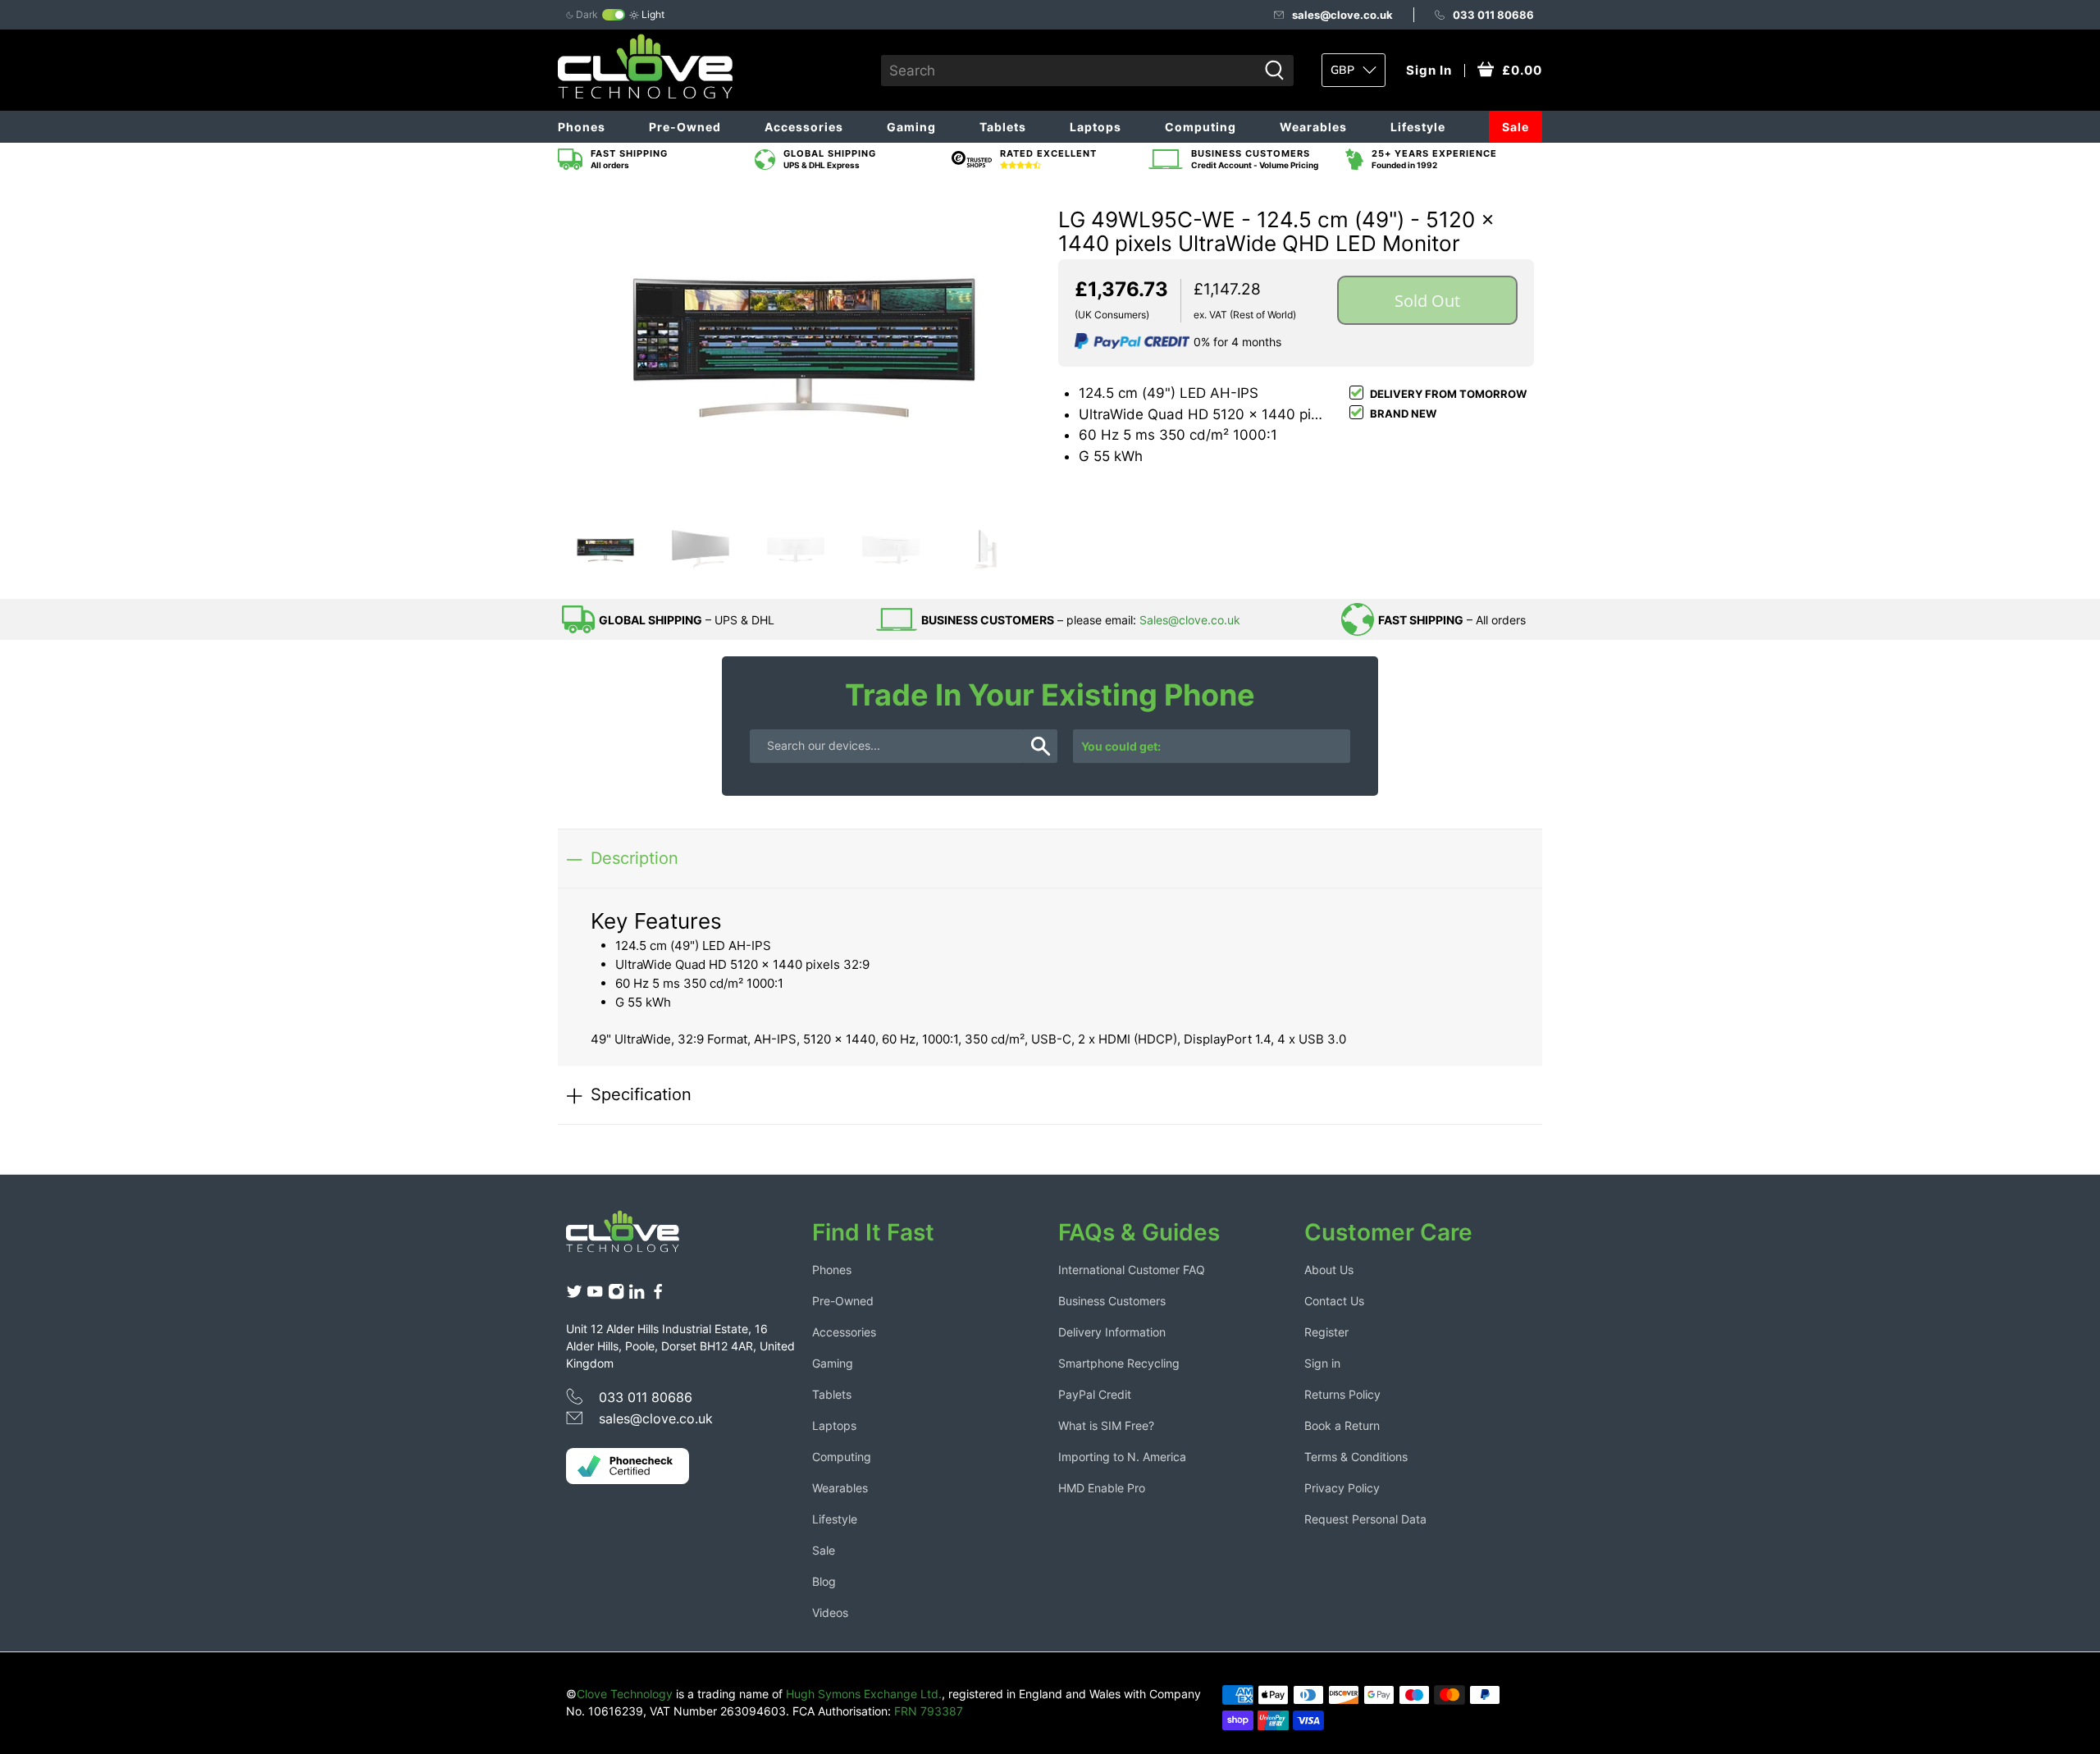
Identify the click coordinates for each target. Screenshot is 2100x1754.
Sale (1516, 127)
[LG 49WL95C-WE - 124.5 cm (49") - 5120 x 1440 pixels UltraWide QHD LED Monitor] (804, 350)
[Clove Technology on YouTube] (595, 1295)
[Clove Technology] (635, 1237)
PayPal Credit (1095, 1394)
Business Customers (1112, 1301)
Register (1326, 1332)
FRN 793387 (929, 1711)
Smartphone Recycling (1119, 1363)
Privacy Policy (1342, 1488)
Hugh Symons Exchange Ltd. (864, 1694)
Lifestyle (1418, 127)
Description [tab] (635, 858)
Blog (824, 1581)
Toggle (614, 15)
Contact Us (1334, 1301)
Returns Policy (1342, 1394)
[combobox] (1069, 71)
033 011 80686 (1493, 15)
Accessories (804, 127)
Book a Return (1342, 1425)
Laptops (1096, 127)
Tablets (1003, 127)
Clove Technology (625, 1694)
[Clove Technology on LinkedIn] (637, 1295)
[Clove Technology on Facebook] (658, 1295)
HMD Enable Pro (1102, 1488)
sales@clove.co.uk (1342, 15)
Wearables (1313, 127)
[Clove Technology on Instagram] (616, 1295)
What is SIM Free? (1106, 1425)
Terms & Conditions (1356, 1457)
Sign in (1322, 1363)
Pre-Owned (685, 127)
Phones (582, 127)
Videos (830, 1612)
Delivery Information (1112, 1332)
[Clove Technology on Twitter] (574, 1295)
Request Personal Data (1365, 1519)
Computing (1201, 127)
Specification (641, 1094)
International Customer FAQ (1132, 1270)
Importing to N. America (1122, 1457)
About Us (1329, 1270)
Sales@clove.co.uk (1190, 620)
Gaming (911, 127)
